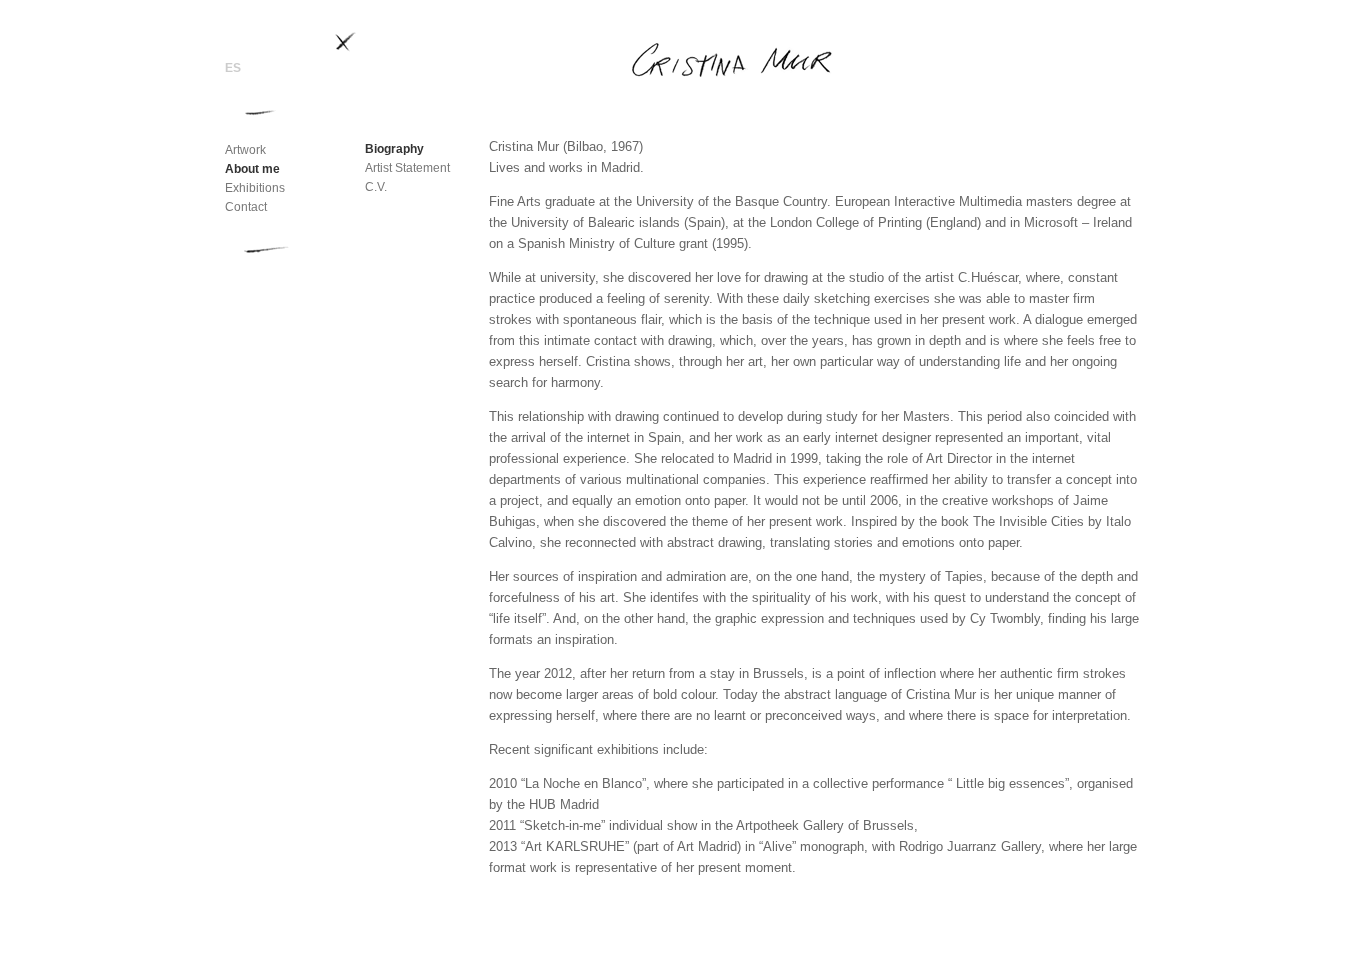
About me (252, 169)
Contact (246, 207)
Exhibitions (255, 188)
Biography (394, 149)
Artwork (245, 150)
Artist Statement (407, 168)
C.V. (376, 187)
